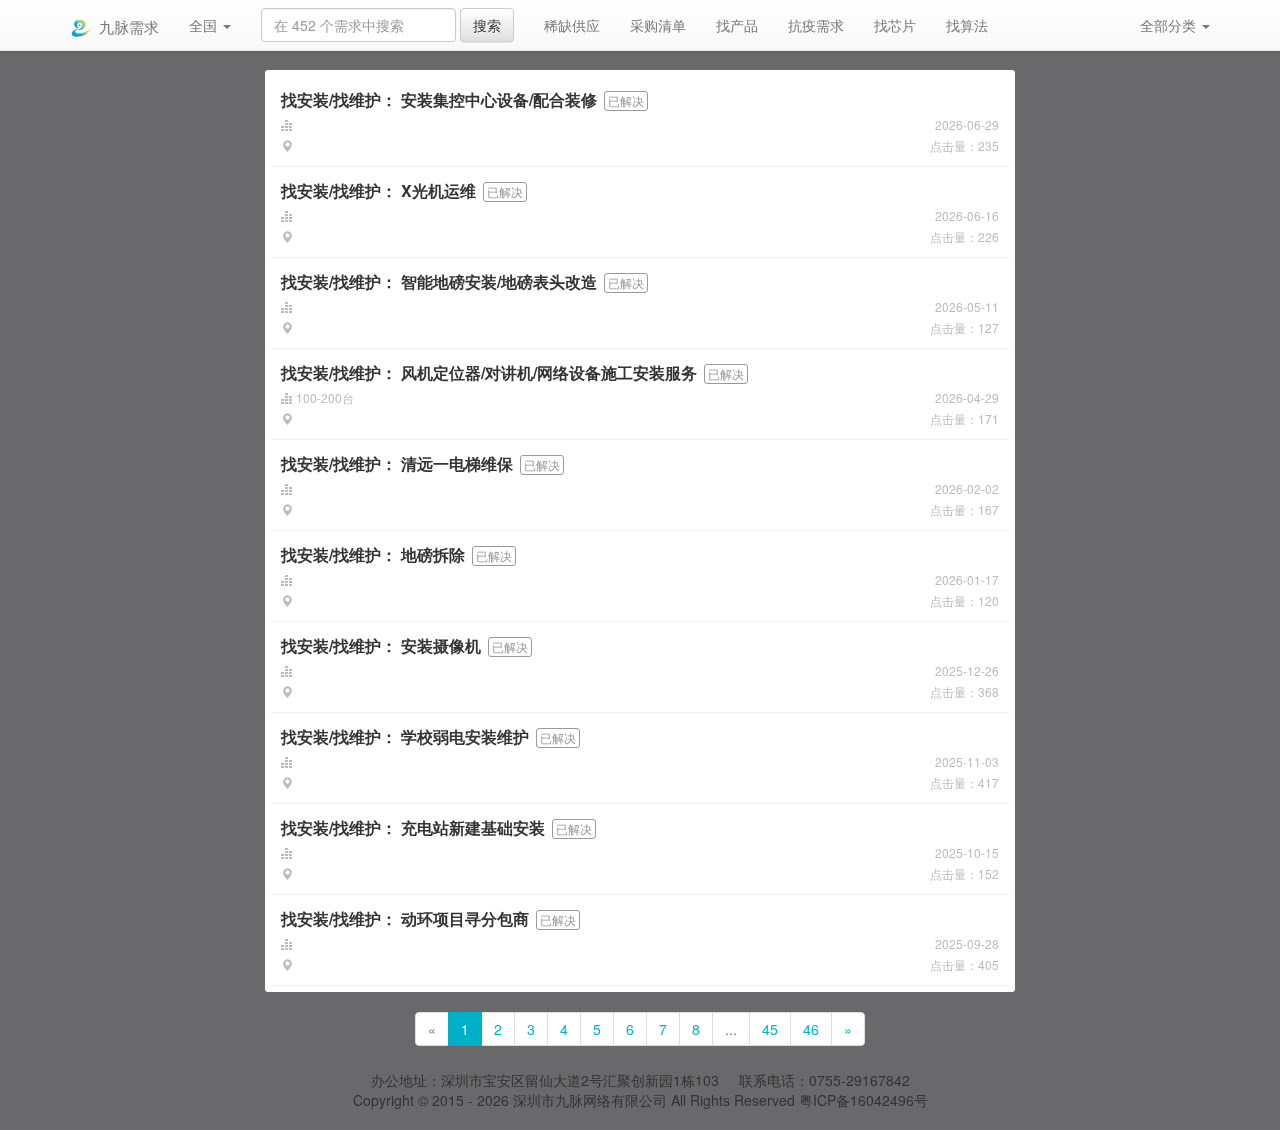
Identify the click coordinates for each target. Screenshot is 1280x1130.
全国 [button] (205, 25)
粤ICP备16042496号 (863, 1100)
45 (770, 1029)
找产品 (737, 25)
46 (811, 1029)
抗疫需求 (816, 25)
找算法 (967, 25)
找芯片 (895, 25)
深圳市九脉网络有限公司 (590, 1100)
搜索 (487, 25)
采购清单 (658, 25)
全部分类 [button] (1170, 25)
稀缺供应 (572, 25)
